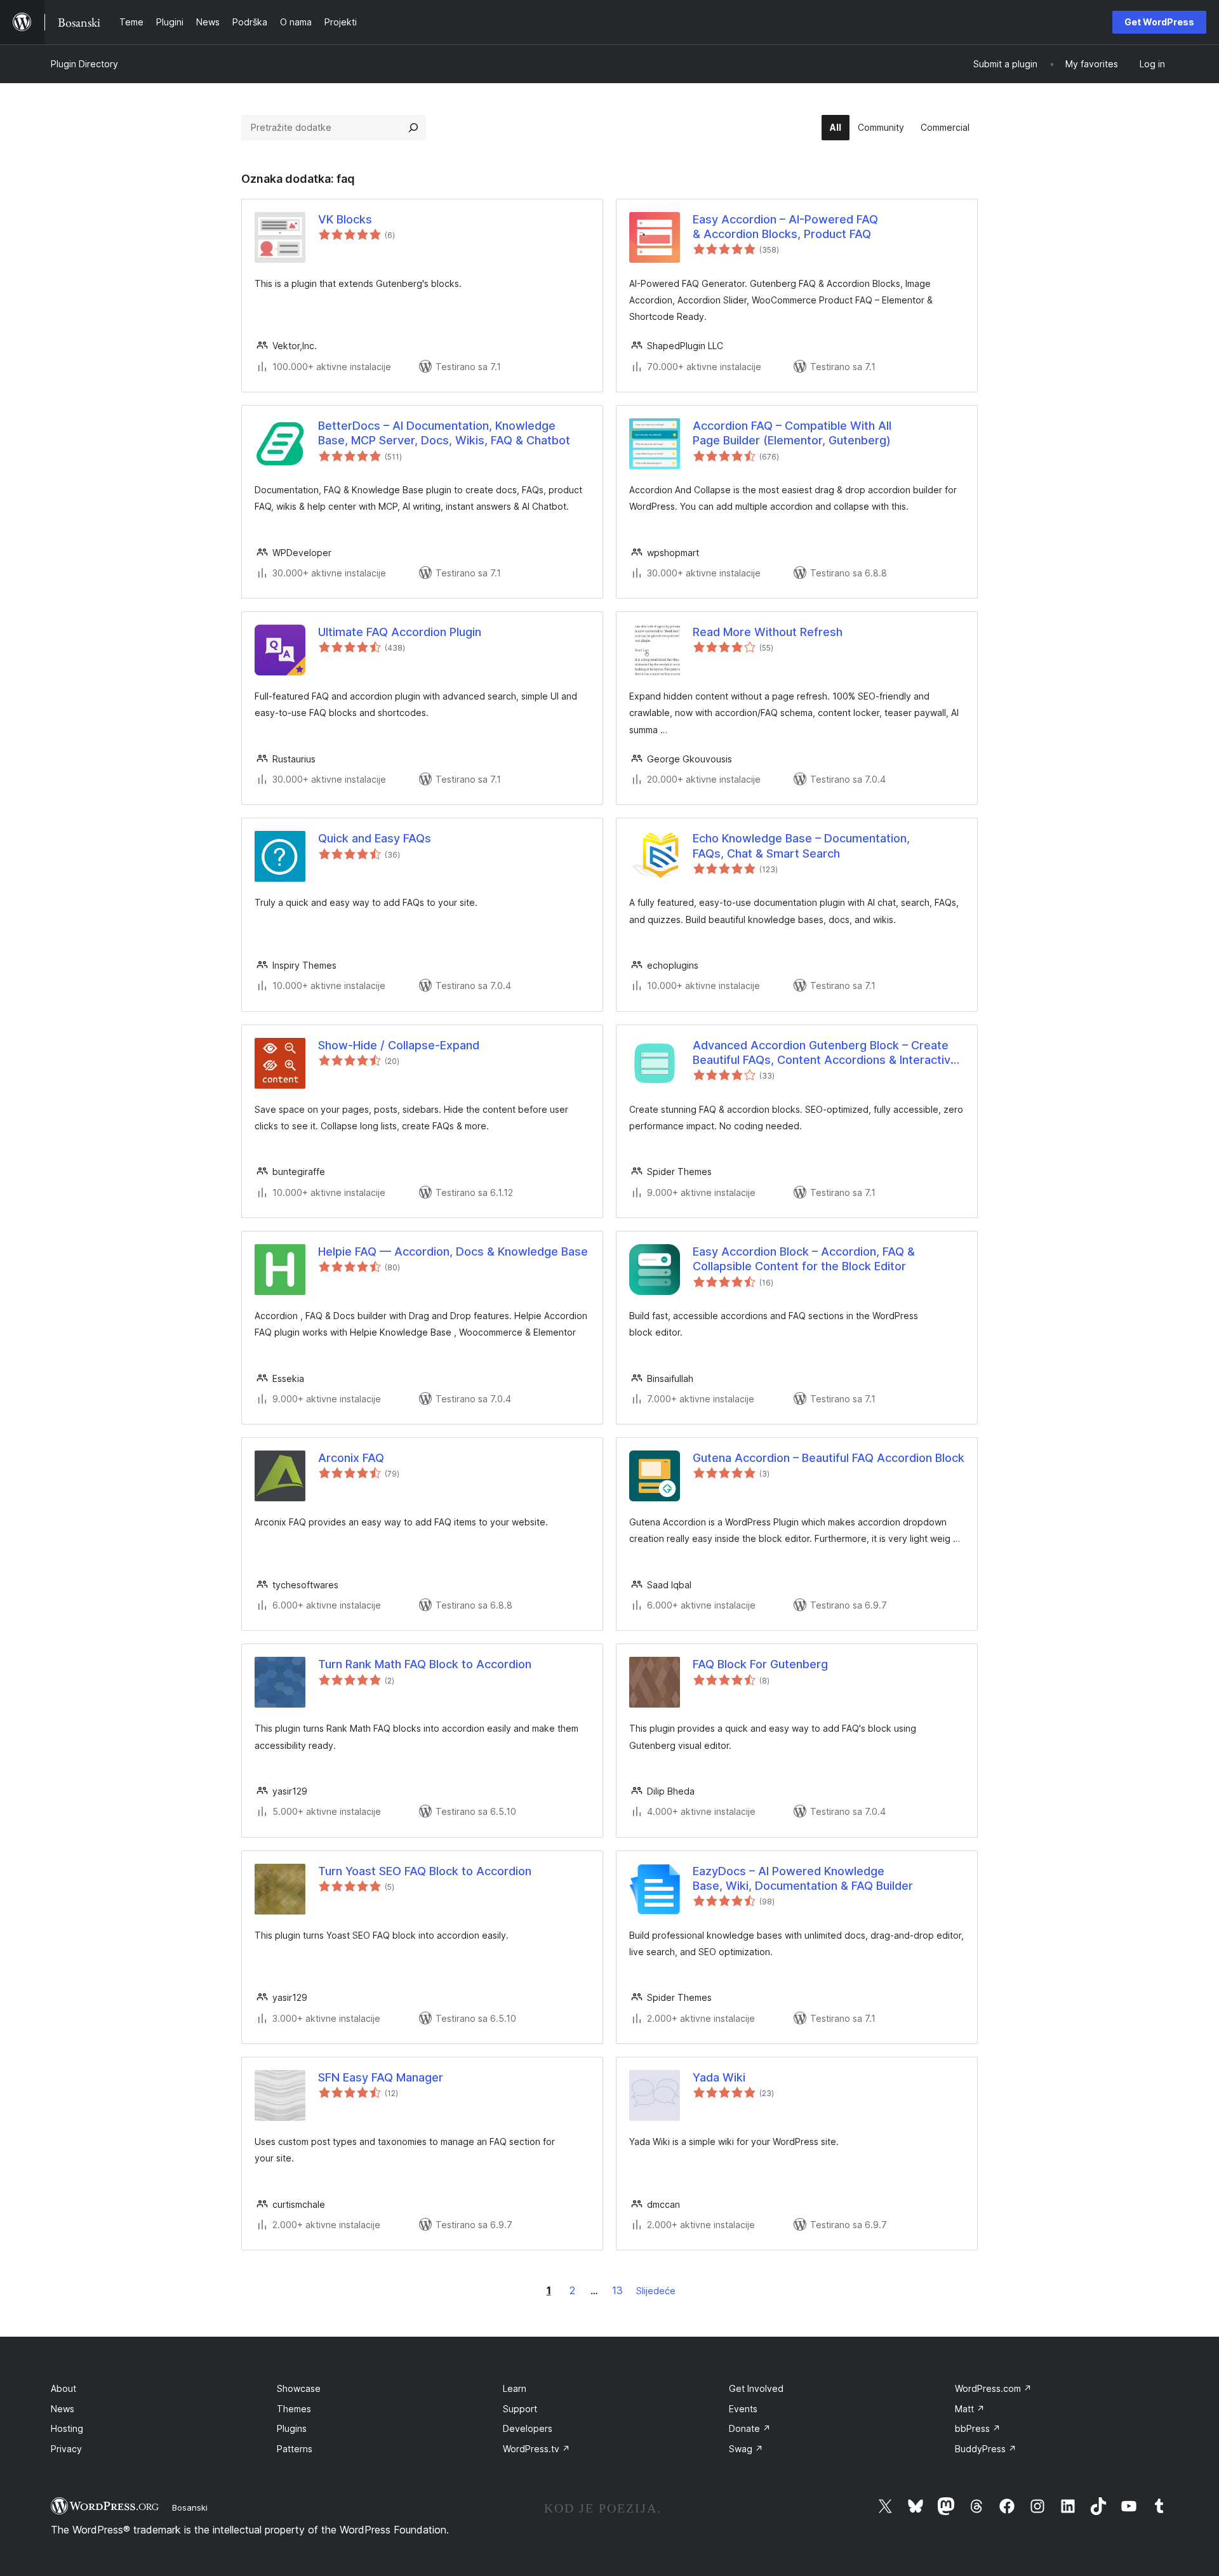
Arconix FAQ (351, 1458)
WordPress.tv (536, 2449)
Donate (750, 2428)
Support (520, 2409)
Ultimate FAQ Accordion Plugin (400, 632)
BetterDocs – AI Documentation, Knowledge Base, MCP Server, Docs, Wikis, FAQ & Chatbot (444, 433)
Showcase (299, 2388)
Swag (746, 2449)
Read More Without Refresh (768, 632)
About (63, 2388)
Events (743, 2409)
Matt (970, 2409)
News (63, 2409)
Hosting (67, 2428)
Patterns (295, 2449)
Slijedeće (656, 2291)
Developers (528, 2428)
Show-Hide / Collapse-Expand (399, 1045)
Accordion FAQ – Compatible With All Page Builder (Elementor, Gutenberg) (792, 433)
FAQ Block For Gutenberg (760, 1664)
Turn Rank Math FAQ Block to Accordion (425, 1664)
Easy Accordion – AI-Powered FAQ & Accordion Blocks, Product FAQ (785, 227)
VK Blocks (345, 219)
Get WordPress (1159, 22)
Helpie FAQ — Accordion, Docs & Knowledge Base (453, 1251)
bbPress (978, 2428)
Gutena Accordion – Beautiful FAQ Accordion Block (829, 1458)
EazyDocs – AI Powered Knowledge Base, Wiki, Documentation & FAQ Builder (803, 1878)
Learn (515, 2388)
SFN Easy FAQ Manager (381, 2077)
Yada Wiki (719, 2077)
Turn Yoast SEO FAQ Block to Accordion (425, 1871)
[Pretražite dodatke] (413, 128)
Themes (294, 2409)
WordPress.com (993, 2388)
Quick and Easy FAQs (375, 838)
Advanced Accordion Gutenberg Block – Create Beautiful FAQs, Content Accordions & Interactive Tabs (825, 1053)
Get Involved (756, 2388)
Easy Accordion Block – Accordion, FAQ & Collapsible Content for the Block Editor (804, 1259)
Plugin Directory (84, 64)
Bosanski (190, 2507)
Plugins (292, 2428)
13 (617, 2290)
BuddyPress (986, 2449)
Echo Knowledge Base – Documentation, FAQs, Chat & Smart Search (801, 846)
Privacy (66, 2449)
